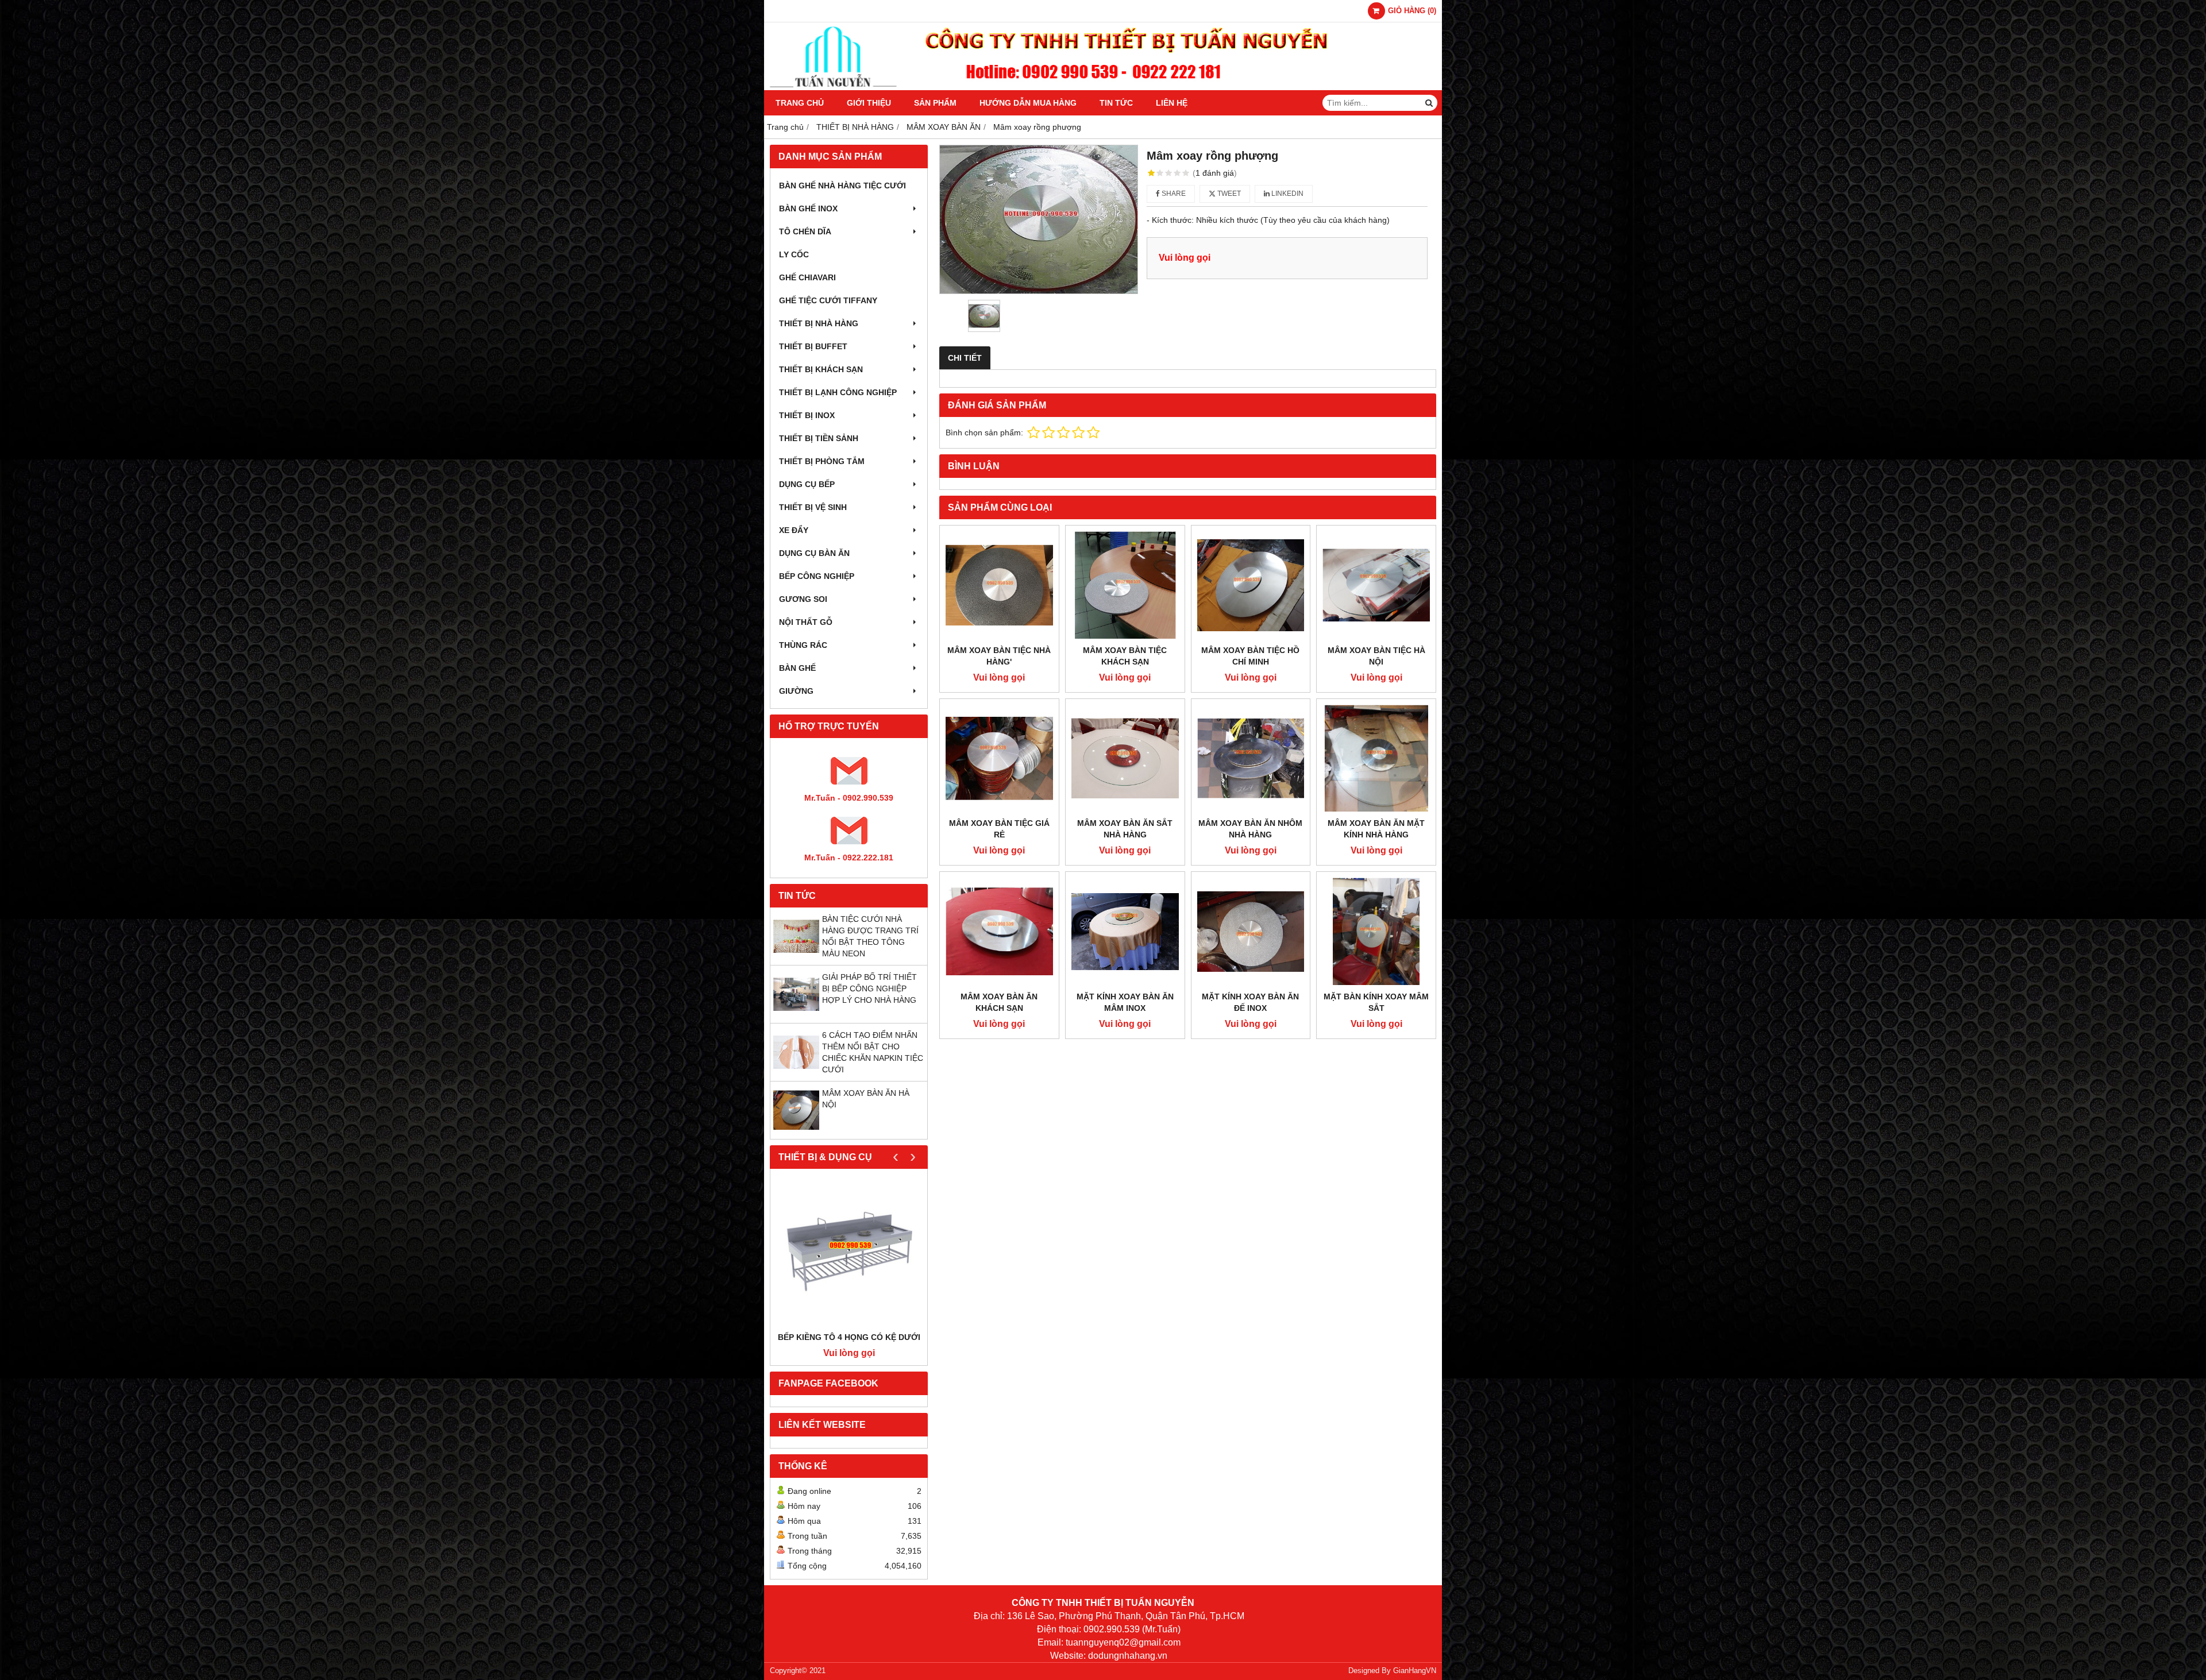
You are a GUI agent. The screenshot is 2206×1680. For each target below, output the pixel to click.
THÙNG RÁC (803, 645)
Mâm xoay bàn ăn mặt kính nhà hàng (1376, 829)
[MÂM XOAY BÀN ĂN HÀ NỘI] (796, 1130)
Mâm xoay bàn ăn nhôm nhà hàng (1250, 829)
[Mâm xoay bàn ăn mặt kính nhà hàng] (1376, 758)
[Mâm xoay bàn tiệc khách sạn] (1125, 585)
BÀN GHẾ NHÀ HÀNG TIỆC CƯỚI (842, 186)
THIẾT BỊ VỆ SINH (813, 507)
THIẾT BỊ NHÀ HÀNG (819, 323)
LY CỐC (794, 254)
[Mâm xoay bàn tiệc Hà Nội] (1376, 585)
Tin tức (1116, 103)
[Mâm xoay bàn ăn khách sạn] (999, 931)
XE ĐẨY (794, 530)
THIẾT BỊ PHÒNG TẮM (822, 461)
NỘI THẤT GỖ (806, 622)
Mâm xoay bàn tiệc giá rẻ (999, 829)
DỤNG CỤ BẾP (807, 484)
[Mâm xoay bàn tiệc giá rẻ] (999, 758)
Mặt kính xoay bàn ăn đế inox (1250, 1002)
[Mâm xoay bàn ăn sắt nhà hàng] (1125, 758)
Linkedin (1287, 194)
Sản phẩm (935, 103)
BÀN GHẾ (797, 668)
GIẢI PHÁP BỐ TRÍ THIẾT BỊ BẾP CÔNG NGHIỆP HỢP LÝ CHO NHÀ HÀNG (869, 988)
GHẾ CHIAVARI (807, 277)
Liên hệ (1172, 103)
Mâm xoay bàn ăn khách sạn (999, 1002)
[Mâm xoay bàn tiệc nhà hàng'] (999, 585)
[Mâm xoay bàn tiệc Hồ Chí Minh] (1251, 585)
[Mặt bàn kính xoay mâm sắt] (1376, 931)
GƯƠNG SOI (803, 599)
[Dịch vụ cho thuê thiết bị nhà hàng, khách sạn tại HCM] (1103, 87)
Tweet (1228, 194)
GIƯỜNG (796, 691)
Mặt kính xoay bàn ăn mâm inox (1125, 1002)
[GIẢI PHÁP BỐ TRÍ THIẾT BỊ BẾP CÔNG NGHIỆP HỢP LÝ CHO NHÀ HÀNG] (796, 1014)
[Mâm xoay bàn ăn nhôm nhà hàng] (1251, 758)
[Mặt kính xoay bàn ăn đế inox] (1251, 931)
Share (1173, 194)
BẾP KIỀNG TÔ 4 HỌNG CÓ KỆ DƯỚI (849, 1337)
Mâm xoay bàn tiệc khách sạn (1125, 656)
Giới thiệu (869, 103)
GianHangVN (1415, 1671)
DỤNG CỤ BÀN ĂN (814, 553)
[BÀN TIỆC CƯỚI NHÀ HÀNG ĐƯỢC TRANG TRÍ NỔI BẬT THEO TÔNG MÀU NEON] (796, 956)
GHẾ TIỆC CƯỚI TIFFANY (828, 300)
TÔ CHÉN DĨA (805, 231)
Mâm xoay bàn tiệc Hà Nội (1376, 656)
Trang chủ (800, 103)
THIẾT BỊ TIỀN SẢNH (819, 438)
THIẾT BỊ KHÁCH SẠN (821, 369)
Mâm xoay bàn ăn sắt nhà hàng (1125, 829)
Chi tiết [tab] (965, 358)
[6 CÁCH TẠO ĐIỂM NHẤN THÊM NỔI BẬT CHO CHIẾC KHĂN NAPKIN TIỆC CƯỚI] (796, 1072)
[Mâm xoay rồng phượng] (1039, 219)
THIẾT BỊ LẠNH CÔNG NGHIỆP (838, 392)
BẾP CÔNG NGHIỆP (817, 576)
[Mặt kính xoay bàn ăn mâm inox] (1125, 931)
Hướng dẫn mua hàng (1028, 103)
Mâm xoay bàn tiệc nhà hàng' (999, 656)
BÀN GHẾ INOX (808, 208)
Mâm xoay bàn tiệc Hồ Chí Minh (1250, 656)
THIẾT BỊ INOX (807, 415)
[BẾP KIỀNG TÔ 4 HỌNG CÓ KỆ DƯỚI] (849, 1253)
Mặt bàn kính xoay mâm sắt (1376, 1002)
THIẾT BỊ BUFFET (813, 346)
